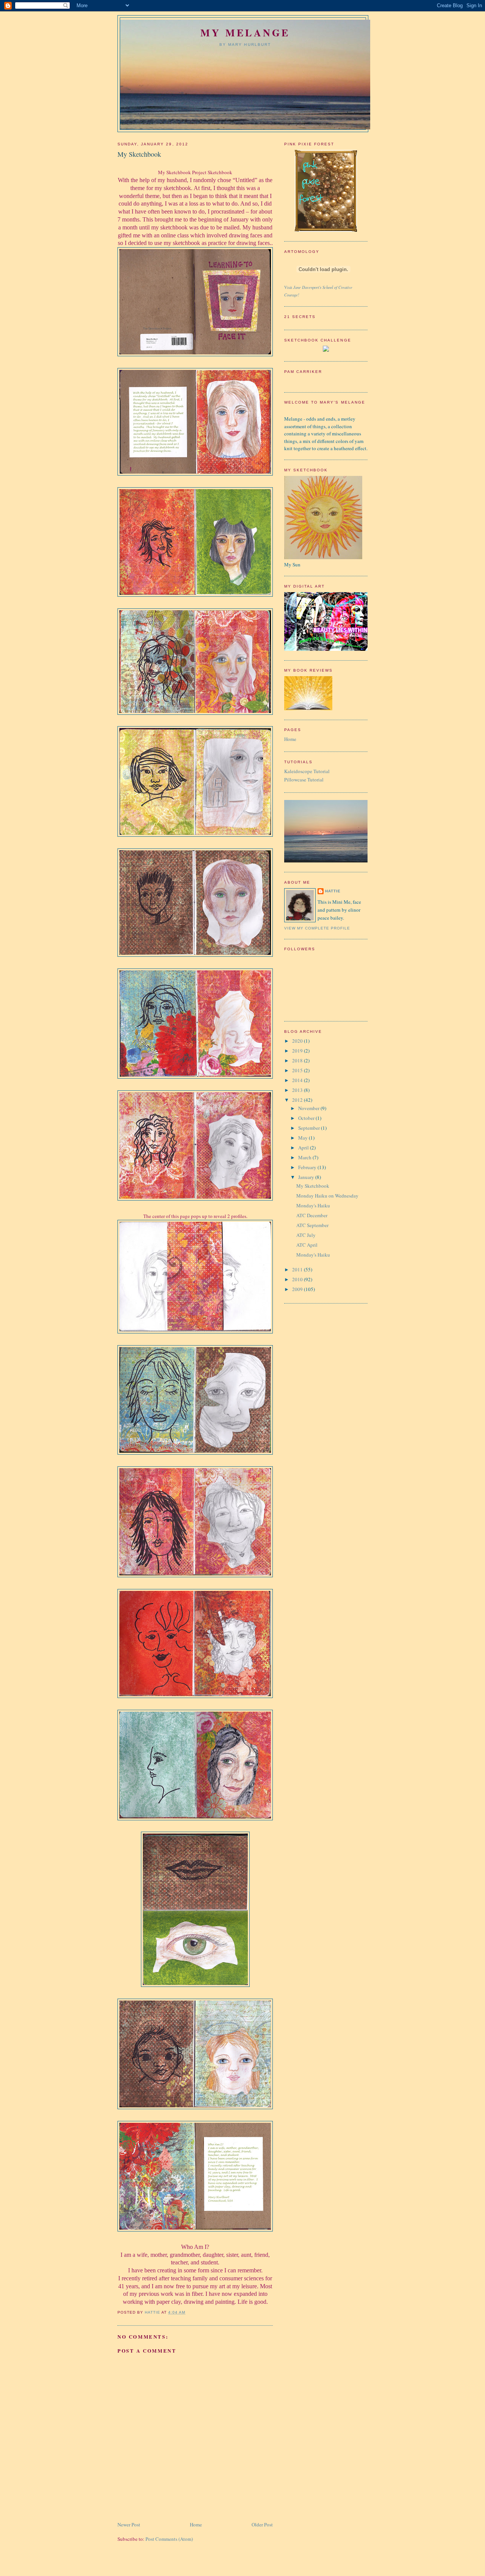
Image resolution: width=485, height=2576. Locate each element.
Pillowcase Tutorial (304, 780)
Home (196, 2525)
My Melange (245, 33)
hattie (333, 891)
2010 (298, 1279)
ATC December (312, 1215)
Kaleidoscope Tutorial (307, 771)
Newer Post (129, 2525)
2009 (298, 1289)
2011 (298, 1269)
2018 (298, 1060)
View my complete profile (317, 928)
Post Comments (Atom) (169, 2539)
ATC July (306, 1235)
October (307, 1118)
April (304, 1148)
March (305, 1157)
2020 (298, 1041)
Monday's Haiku (313, 1205)
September (310, 1128)
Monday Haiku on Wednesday (327, 1196)
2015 (298, 1070)
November (309, 1108)
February (308, 1167)
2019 (298, 1051)
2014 (298, 1080)
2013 (298, 1090)
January (307, 1177)
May (304, 1138)
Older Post (262, 2525)
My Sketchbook (313, 1186)
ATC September (312, 1225)
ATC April (307, 1245)
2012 (298, 1100)
